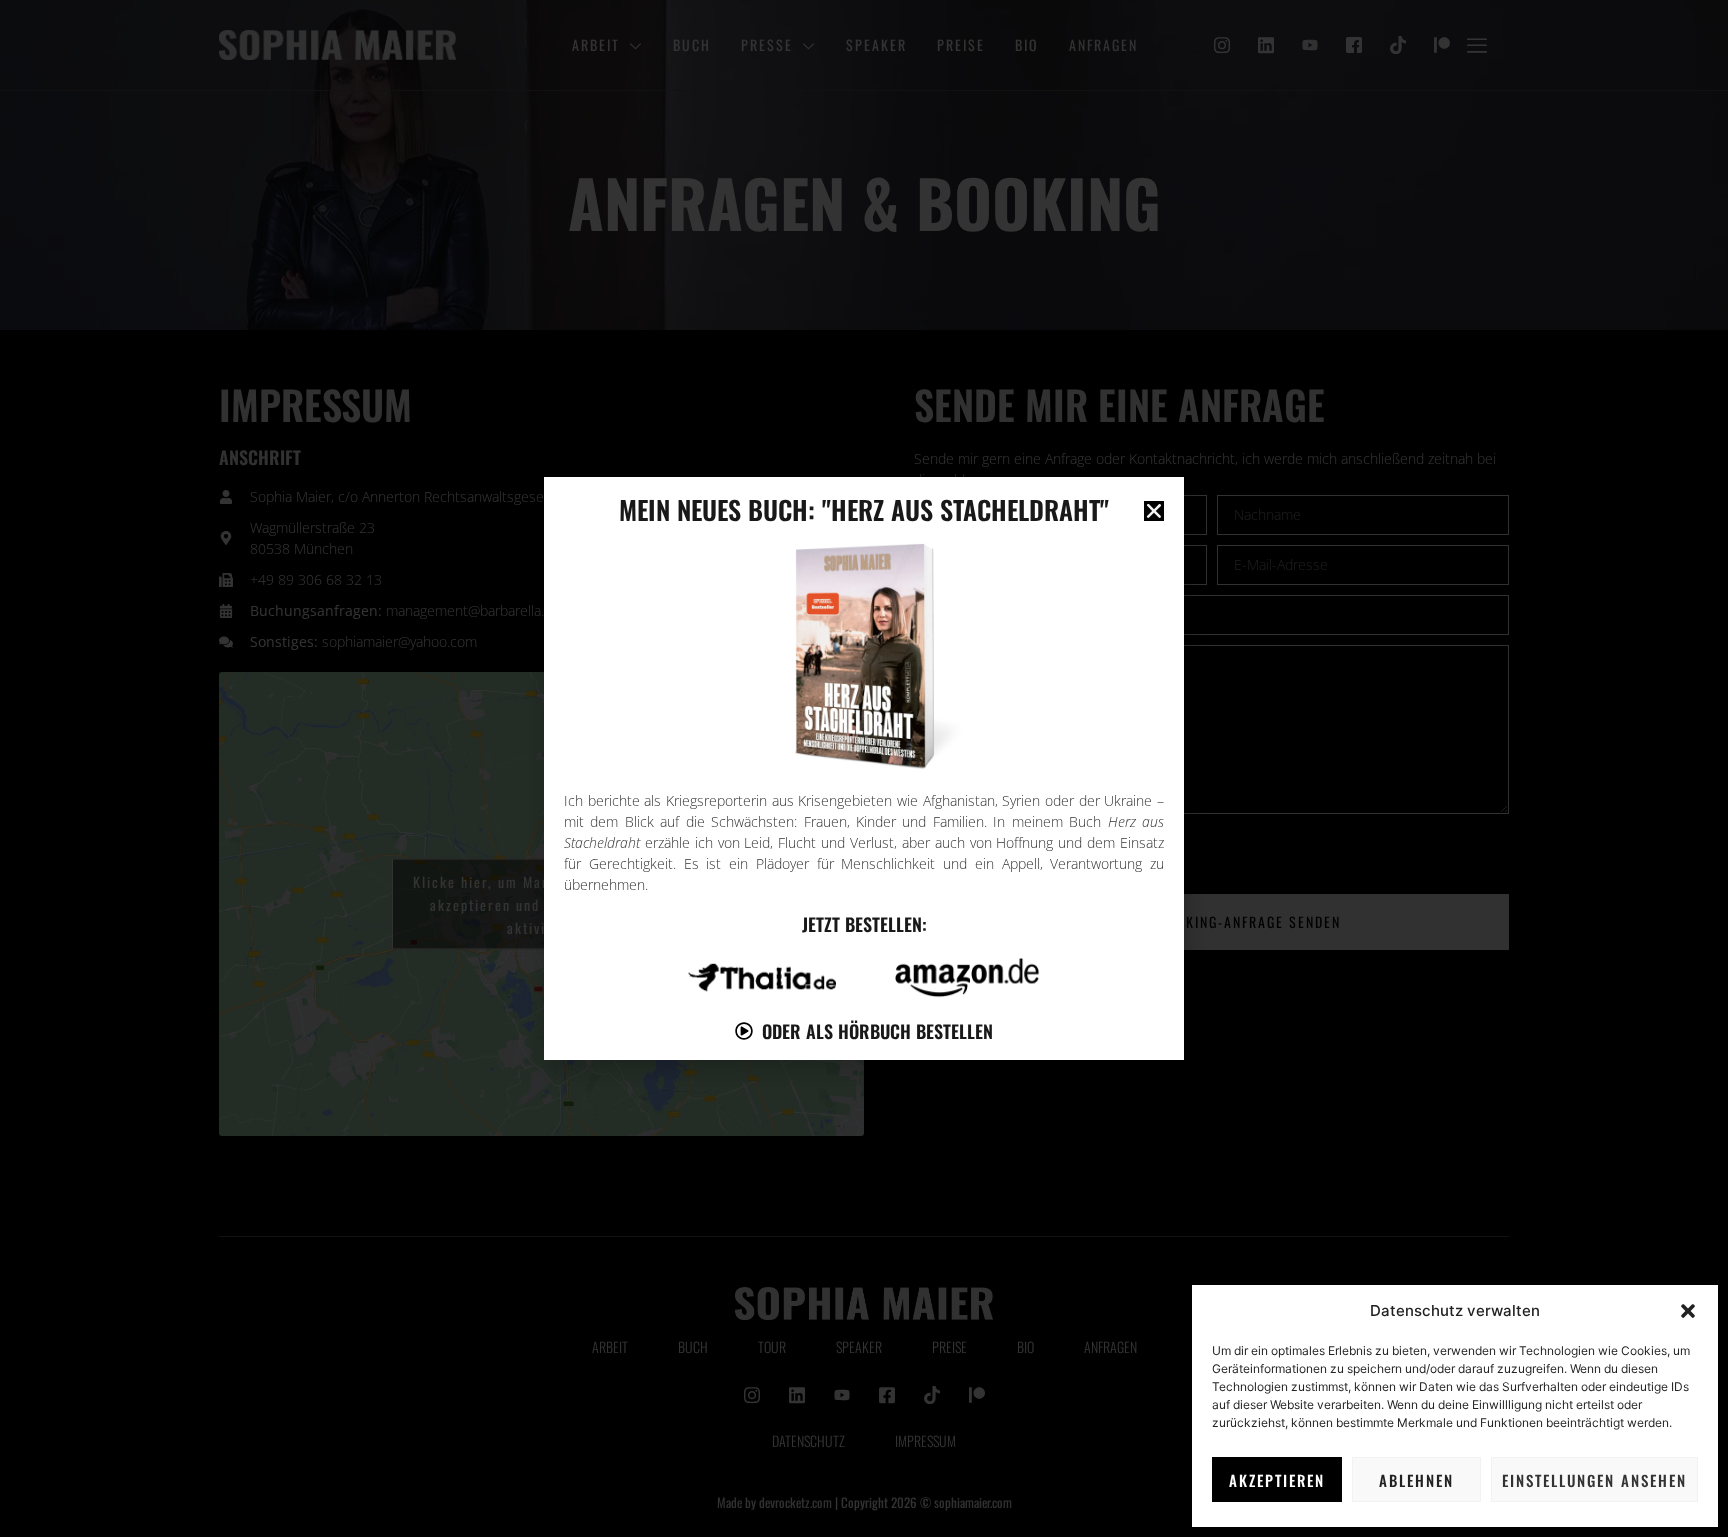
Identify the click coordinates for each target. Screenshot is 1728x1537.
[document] (864, 768)
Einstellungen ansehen (1594, 1480)
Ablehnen (1416, 1480)
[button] (1688, 1311)
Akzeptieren (1277, 1480)
